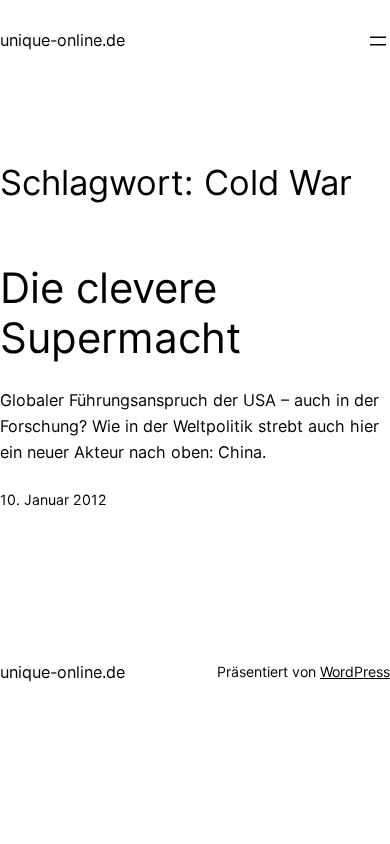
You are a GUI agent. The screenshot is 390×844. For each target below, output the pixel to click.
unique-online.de (62, 40)
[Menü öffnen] (378, 41)
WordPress (355, 671)
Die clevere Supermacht (120, 313)
